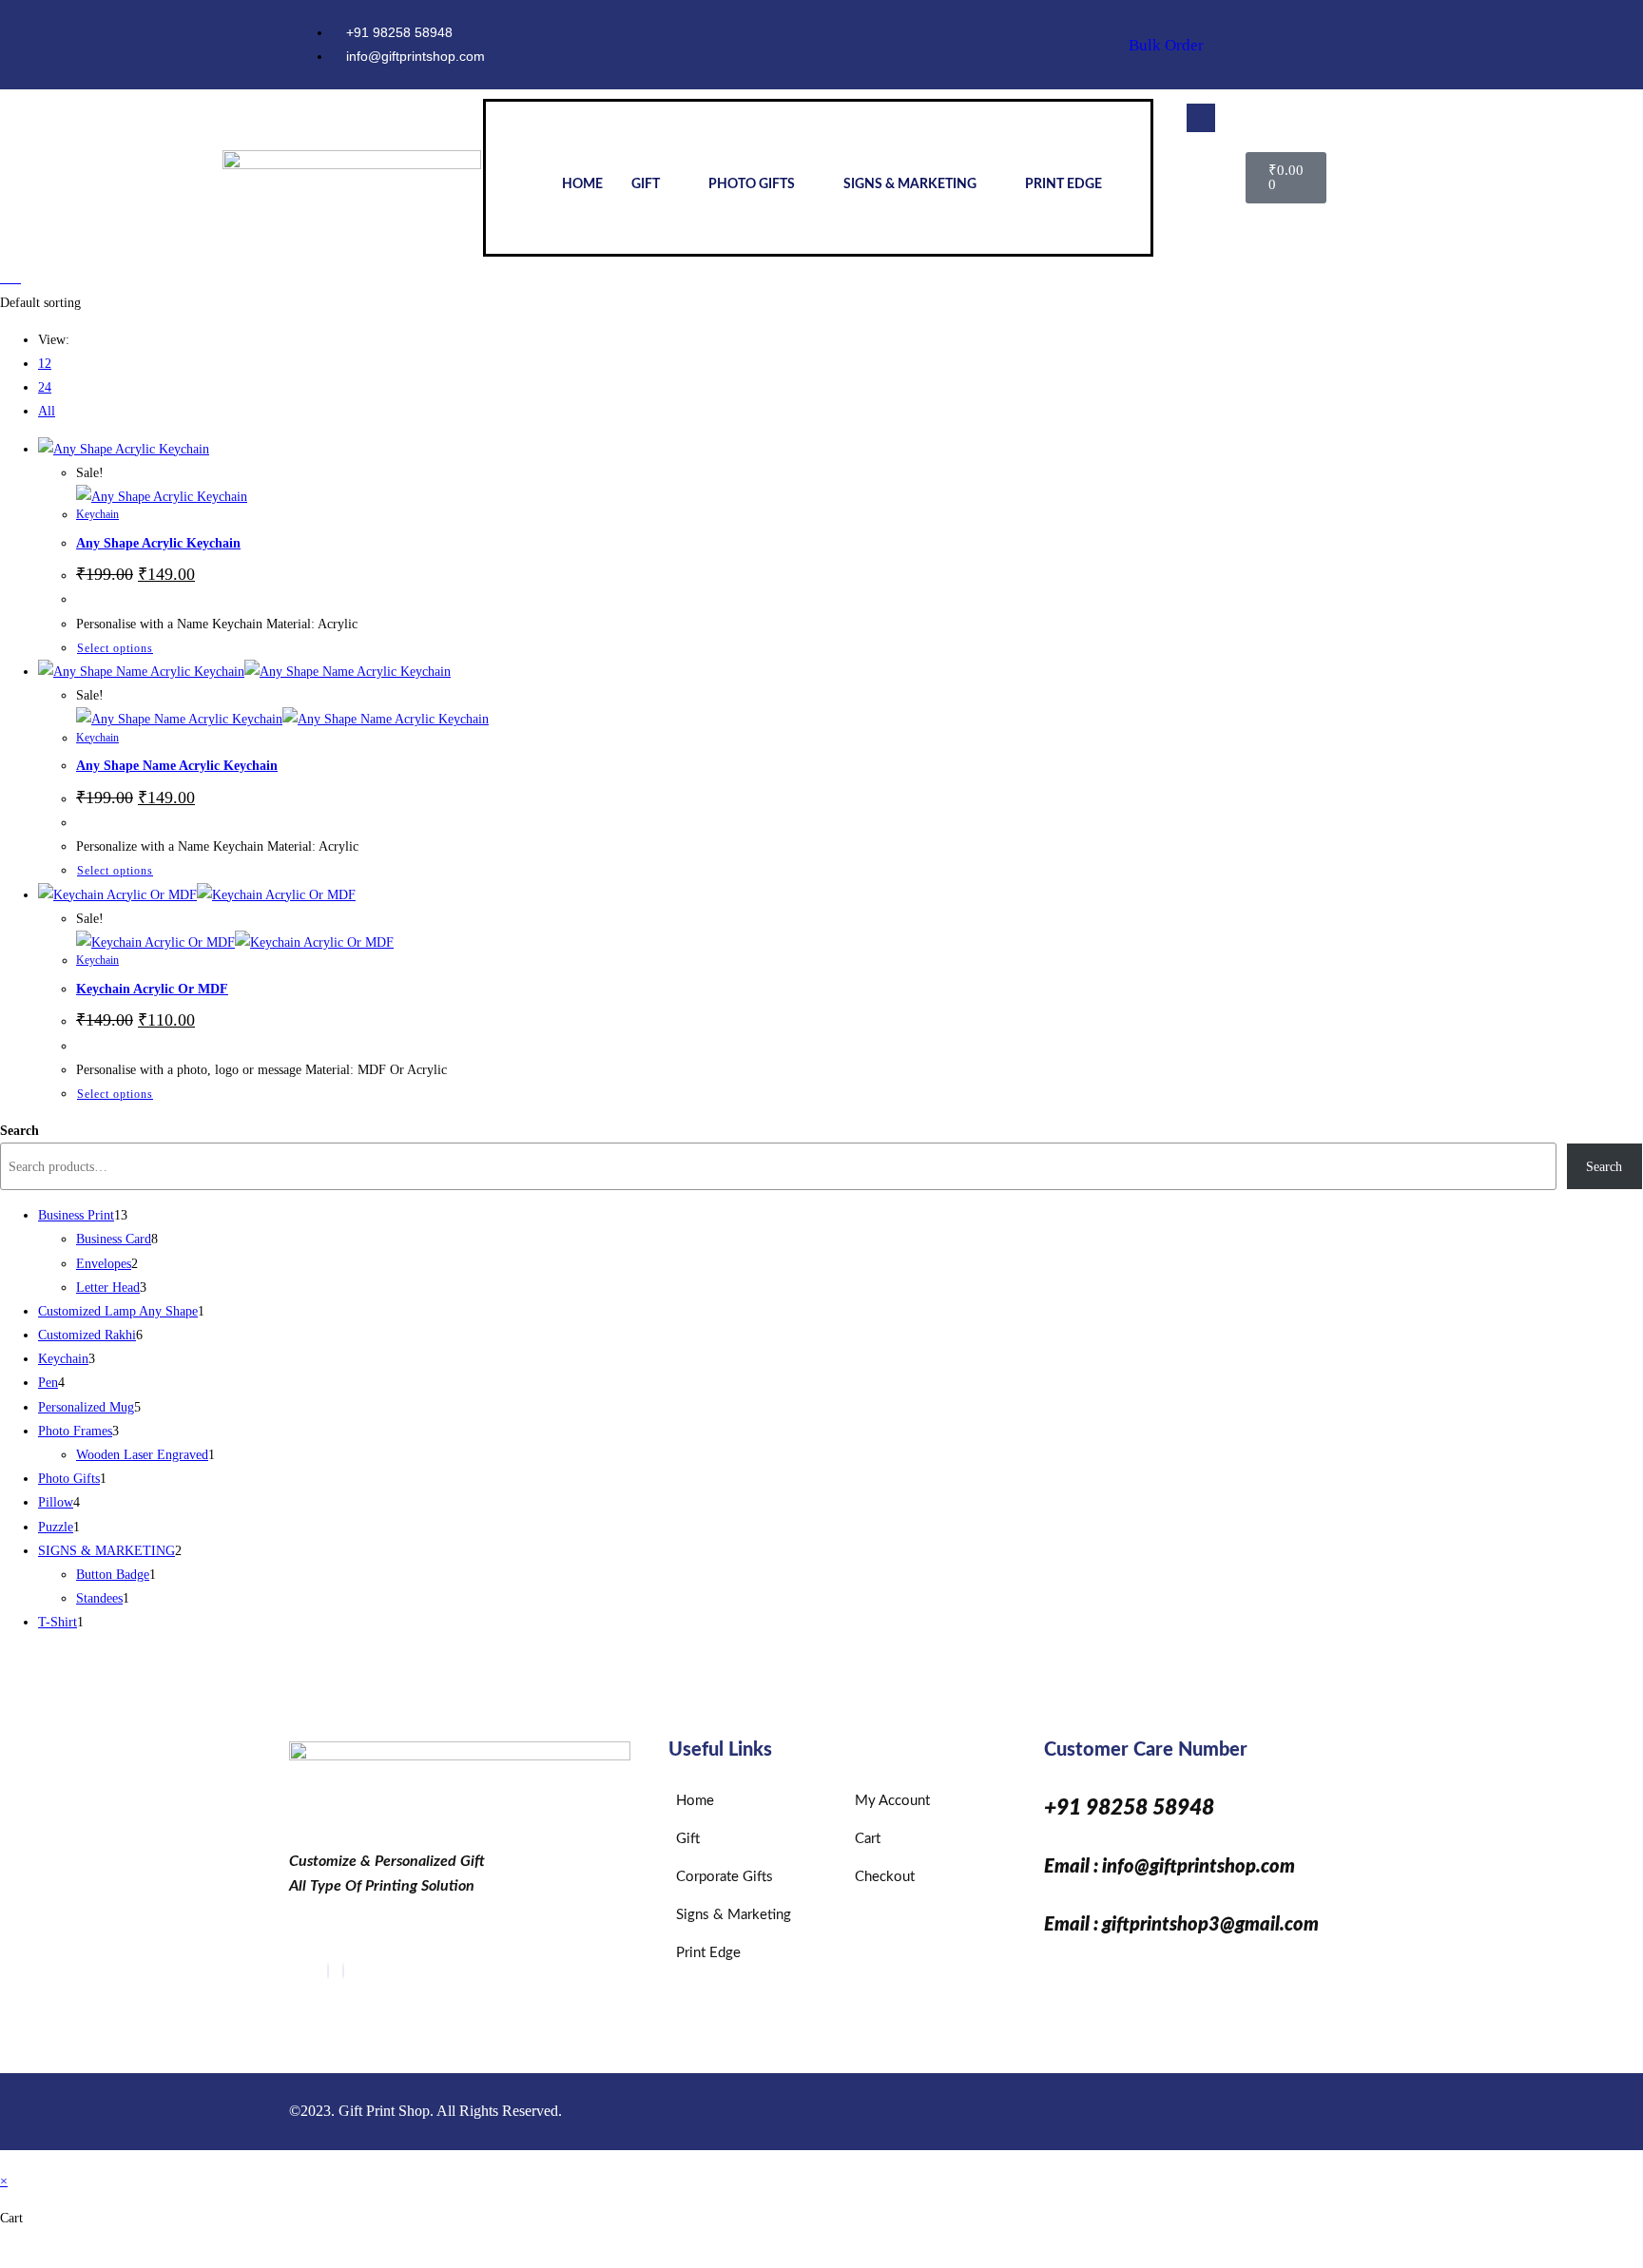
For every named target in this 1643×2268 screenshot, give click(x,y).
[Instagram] (1330, 44)
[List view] (16, 278)
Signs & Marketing (910, 184)
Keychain (97, 514)
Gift (646, 184)
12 (45, 364)
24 (45, 387)
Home (582, 184)
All (47, 411)
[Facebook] (328, 1971)
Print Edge (1063, 184)
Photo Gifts (752, 184)
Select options (115, 648)
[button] (1201, 118)
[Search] (1203, 192)
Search (19, 1131)
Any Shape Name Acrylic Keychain (177, 766)
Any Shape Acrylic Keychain (158, 543)
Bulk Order (1166, 45)
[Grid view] (5, 278)
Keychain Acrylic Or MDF (152, 989)
